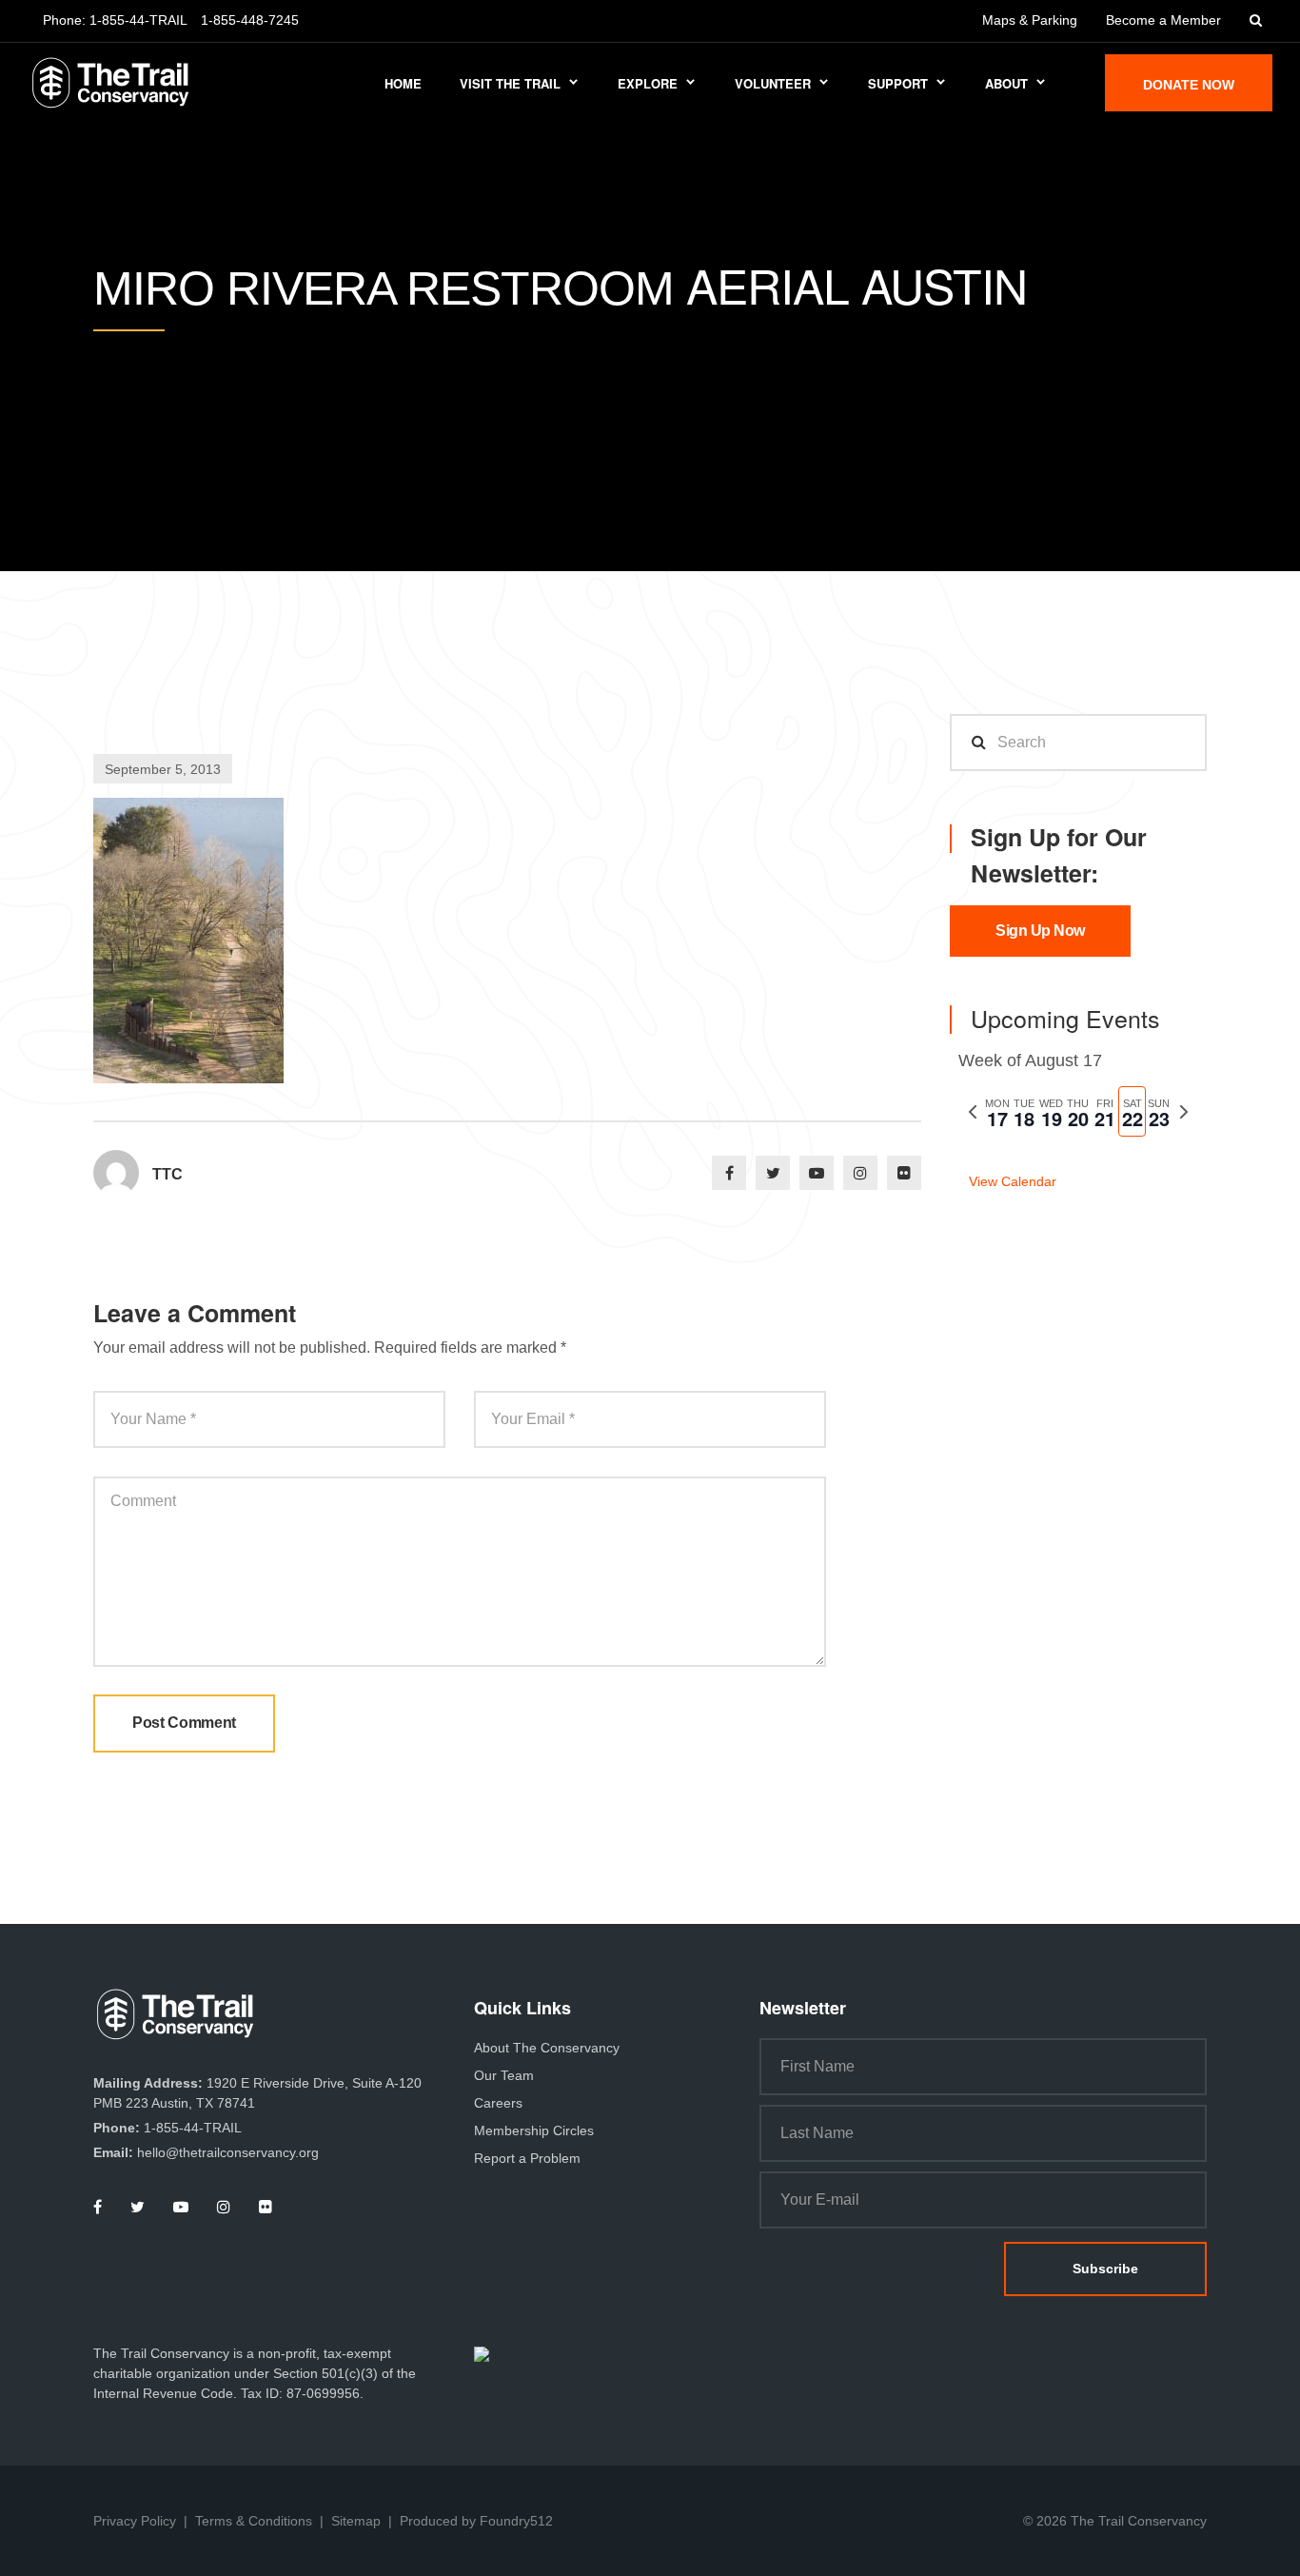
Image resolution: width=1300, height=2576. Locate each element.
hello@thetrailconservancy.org (228, 2152)
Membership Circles (534, 2130)
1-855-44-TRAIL (138, 20)
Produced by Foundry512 (476, 2521)
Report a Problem (527, 2158)
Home (403, 83)
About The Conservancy (547, 2048)
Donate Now (1189, 85)
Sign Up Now (1040, 931)
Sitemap (356, 2521)
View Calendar (1013, 1181)
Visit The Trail (510, 83)
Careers (498, 2103)
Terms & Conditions (254, 2521)
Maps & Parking (1030, 20)
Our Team (504, 2075)
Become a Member (1163, 20)
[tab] (997, 1111)
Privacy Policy (135, 2521)
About (1006, 83)
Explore (648, 83)
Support (898, 83)
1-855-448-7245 (250, 20)
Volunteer (773, 83)
